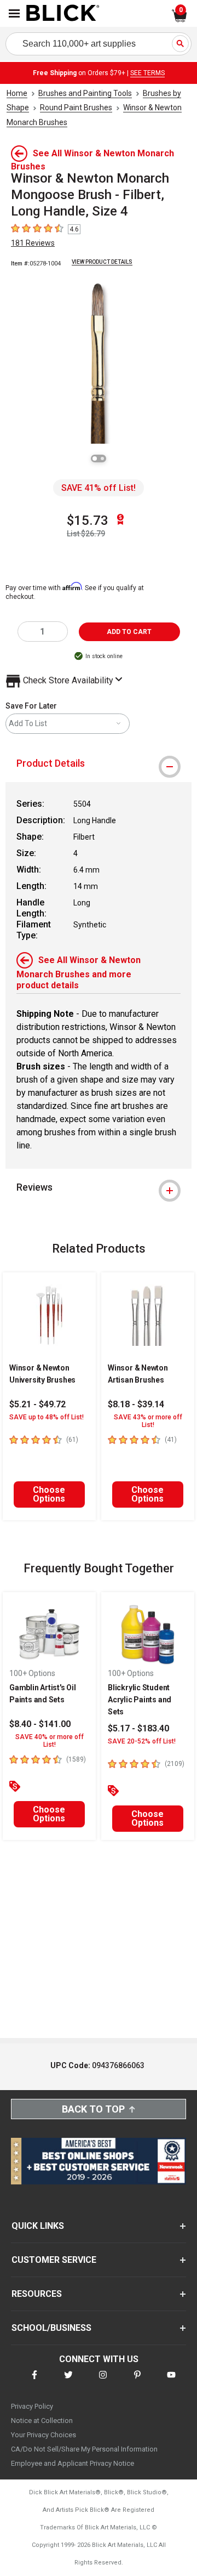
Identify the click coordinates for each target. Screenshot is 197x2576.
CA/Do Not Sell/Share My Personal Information (84, 2449)
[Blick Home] (63, 14)
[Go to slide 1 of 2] (95, 458)
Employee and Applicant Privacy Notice (73, 2463)
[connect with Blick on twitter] (68, 2382)
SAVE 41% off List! (99, 488)
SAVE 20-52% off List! (142, 1741)
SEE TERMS (147, 73)
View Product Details (102, 262)
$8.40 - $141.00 (40, 1724)
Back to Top (93, 2109)
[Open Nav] (14, 13)
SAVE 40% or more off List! (50, 1741)
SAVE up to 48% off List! (47, 1417)
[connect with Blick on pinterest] (137, 2382)
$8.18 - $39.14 (136, 1404)
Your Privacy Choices (44, 2435)
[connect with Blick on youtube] (171, 2382)
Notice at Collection (42, 2421)
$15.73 (88, 520)
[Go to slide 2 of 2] (102, 458)
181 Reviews (33, 243)
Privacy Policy (32, 2406)
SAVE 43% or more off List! (148, 1421)
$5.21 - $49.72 (37, 1404)
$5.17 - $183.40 (138, 1728)
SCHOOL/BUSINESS (51, 2328)
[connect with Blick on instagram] (103, 2382)
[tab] (99, 763)
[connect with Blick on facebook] (34, 2382)
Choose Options (49, 1494)
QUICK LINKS (38, 2226)
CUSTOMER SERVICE (54, 2260)
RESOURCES (37, 2294)
